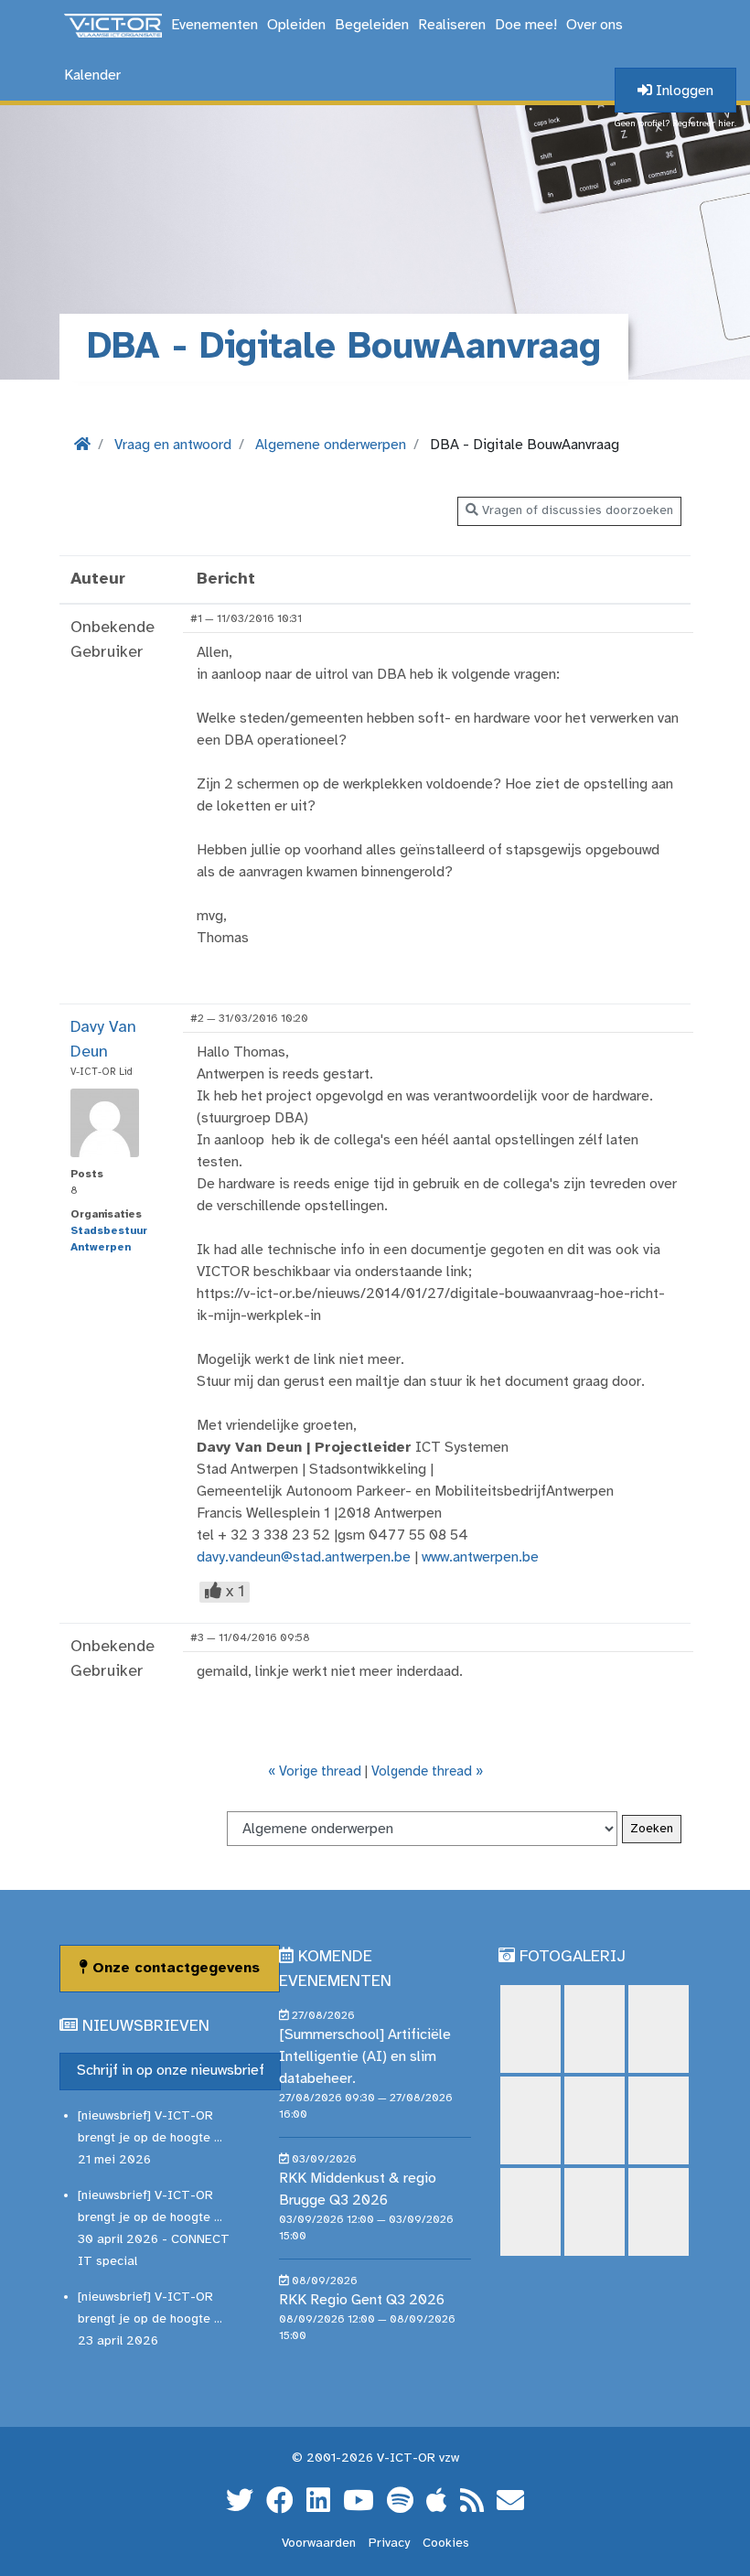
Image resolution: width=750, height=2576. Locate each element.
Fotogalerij (573, 1957)
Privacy (389, 2544)
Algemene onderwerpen (331, 445)
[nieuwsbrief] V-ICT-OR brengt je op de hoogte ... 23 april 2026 (150, 2319)
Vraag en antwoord (173, 445)
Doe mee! (526, 25)
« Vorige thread (315, 1772)
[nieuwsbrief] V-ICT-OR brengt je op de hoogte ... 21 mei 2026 (150, 2138)
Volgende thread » (427, 1772)
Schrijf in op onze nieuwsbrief (171, 2071)
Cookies (446, 2544)
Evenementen (214, 25)
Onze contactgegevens (174, 1968)
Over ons (595, 25)
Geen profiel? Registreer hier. (675, 124)
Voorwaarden (319, 2544)
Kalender (92, 75)
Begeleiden (372, 25)
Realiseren (452, 25)
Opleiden (296, 25)
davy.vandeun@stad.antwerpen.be (304, 1557)
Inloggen (683, 91)
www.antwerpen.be (480, 1557)
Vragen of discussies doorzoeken (576, 511)
